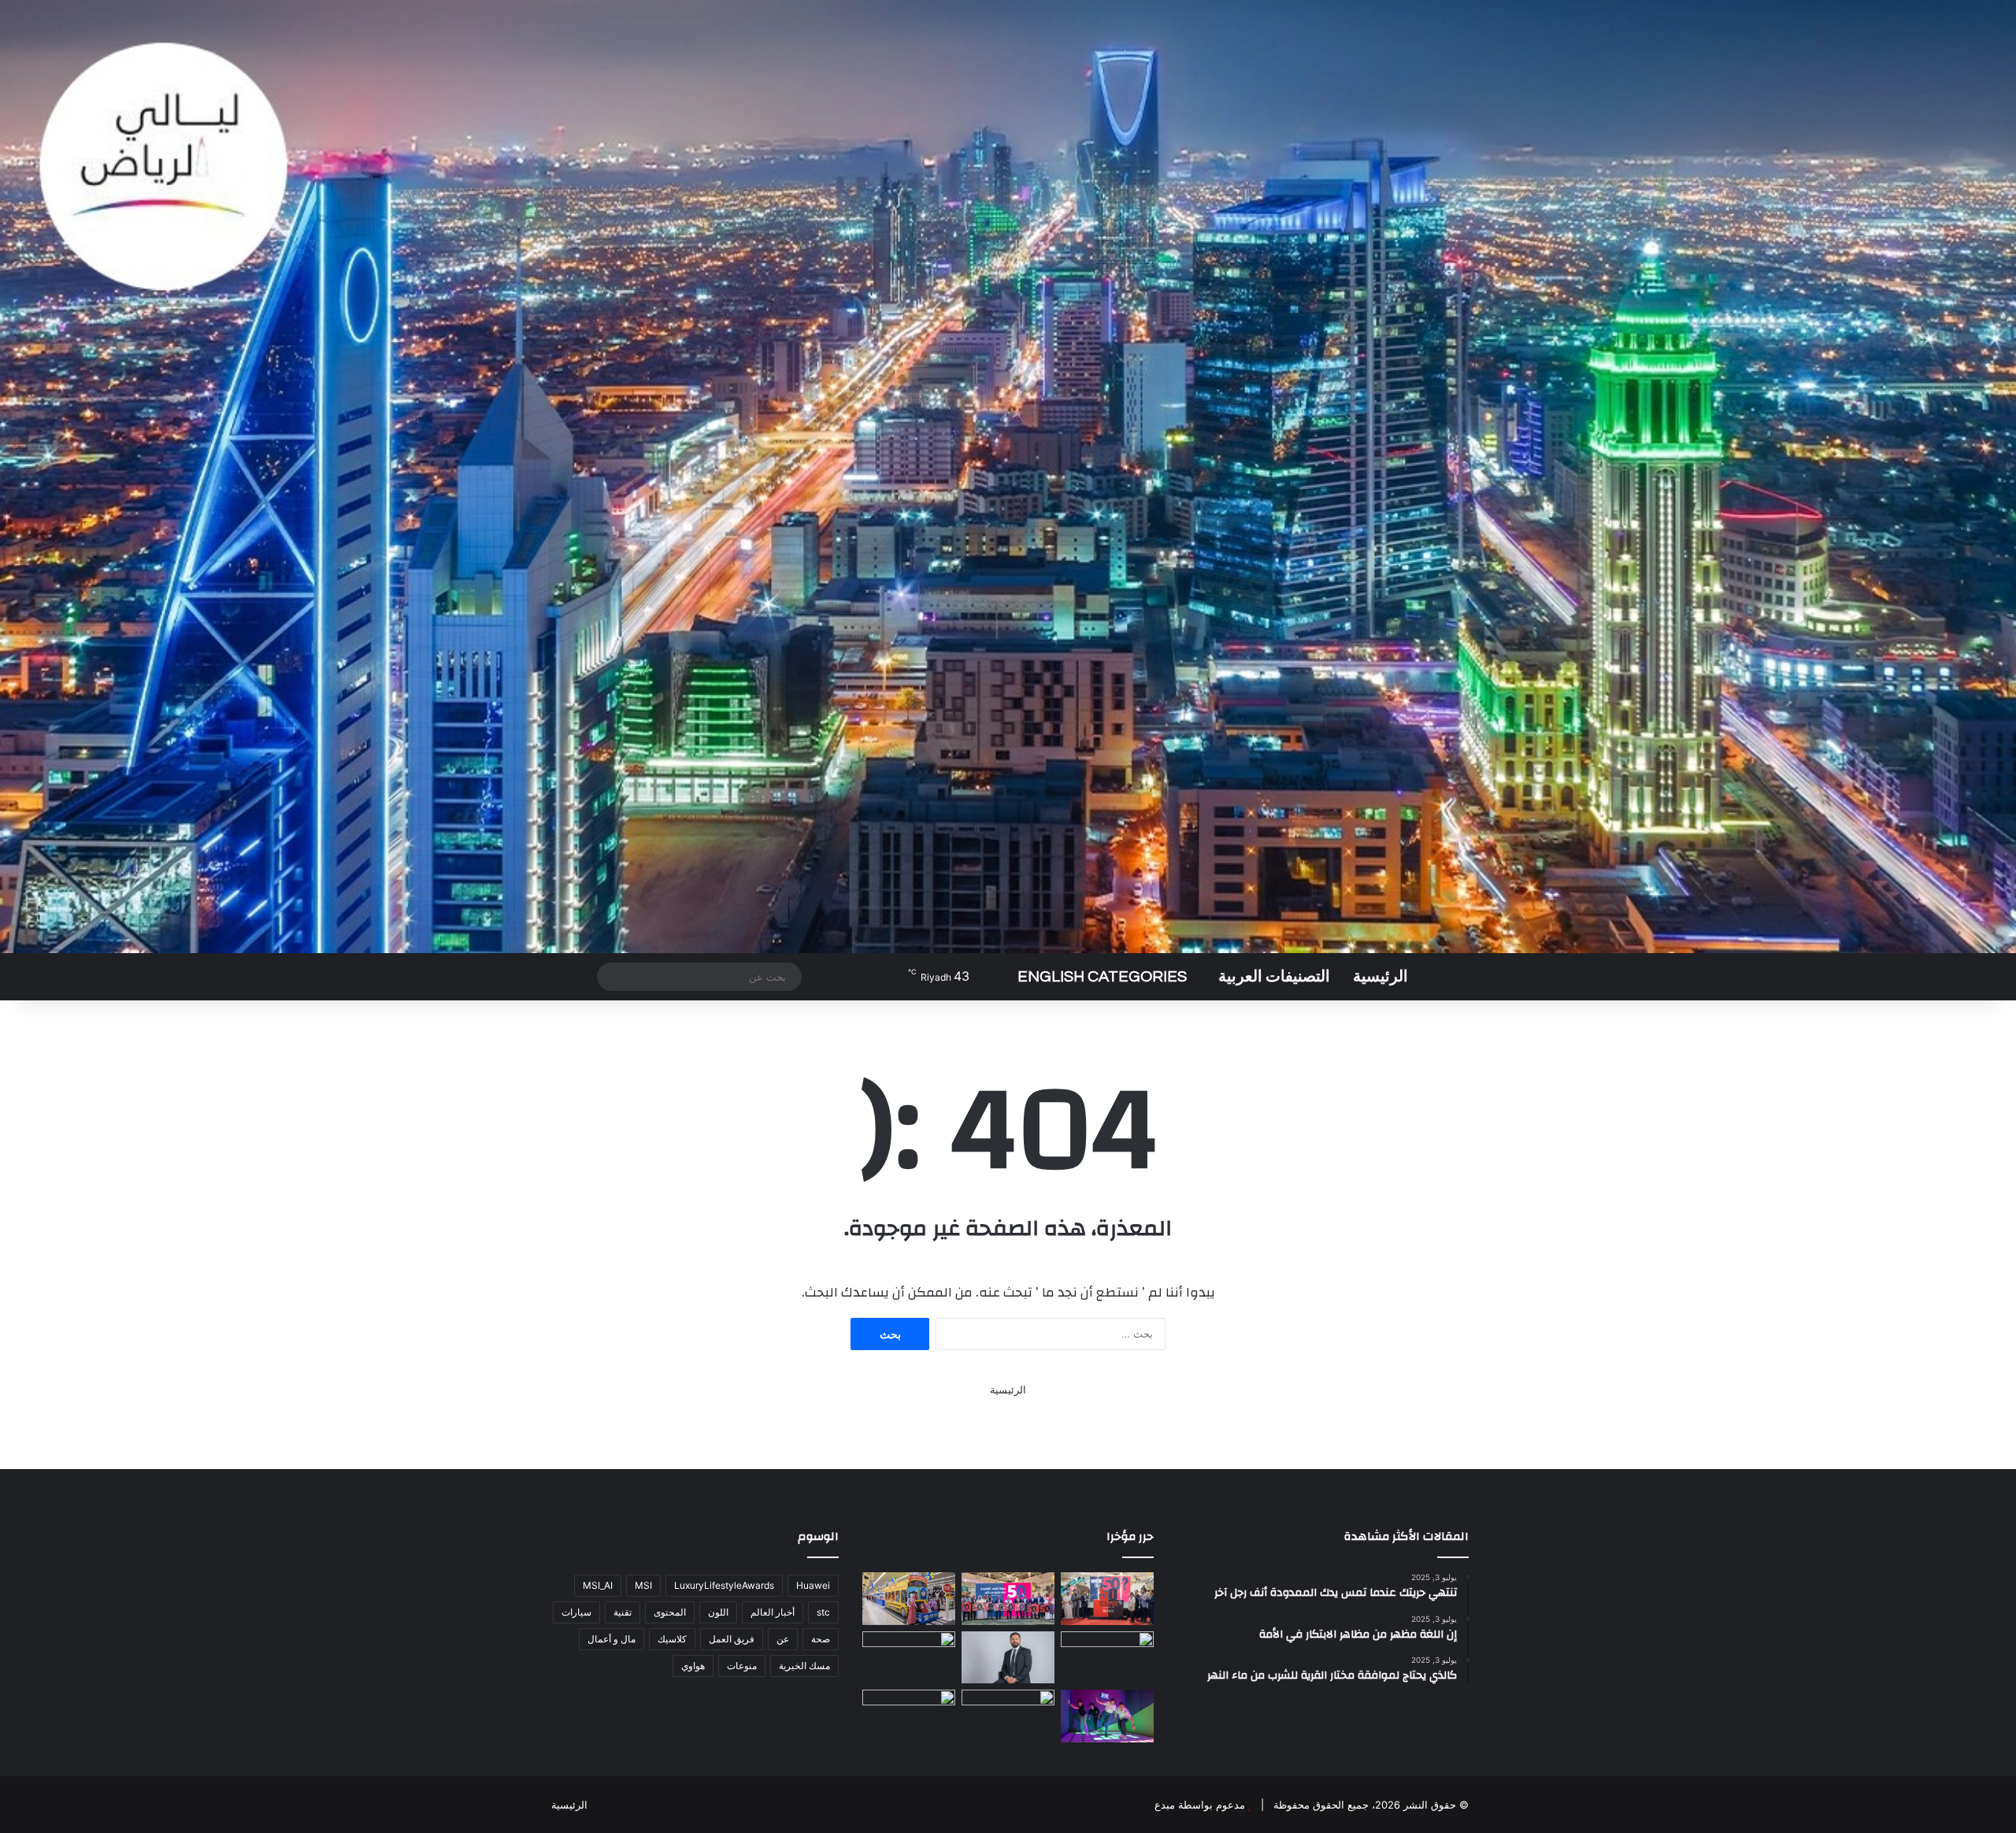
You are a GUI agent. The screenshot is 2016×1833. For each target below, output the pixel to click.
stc (823, 1612)
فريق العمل (732, 1639)
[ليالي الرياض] (1008, 477)
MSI (643, 1585)
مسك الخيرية (804, 1666)
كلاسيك (672, 1639)
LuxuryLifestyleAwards (724, 1585)
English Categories (1102, 977)
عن (783, 1639)
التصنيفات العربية (1274, 977)
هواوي (693, 1666)
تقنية (623, 1612)
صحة (821, 1639)
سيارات (576, 1612)
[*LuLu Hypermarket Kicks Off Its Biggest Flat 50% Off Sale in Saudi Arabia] (1107, 1599)
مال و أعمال (611, 1639)
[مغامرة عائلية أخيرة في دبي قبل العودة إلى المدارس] (1107, 1716)
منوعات (742, 1666)
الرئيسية (1380, 977)
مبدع (1165, 1805)
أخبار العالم (773, 1612)
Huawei (813, 1585)
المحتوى (670, 1612)
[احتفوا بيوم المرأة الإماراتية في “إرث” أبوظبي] (1008, 1716)
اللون (718, 1612)
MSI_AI (598, 1585)
